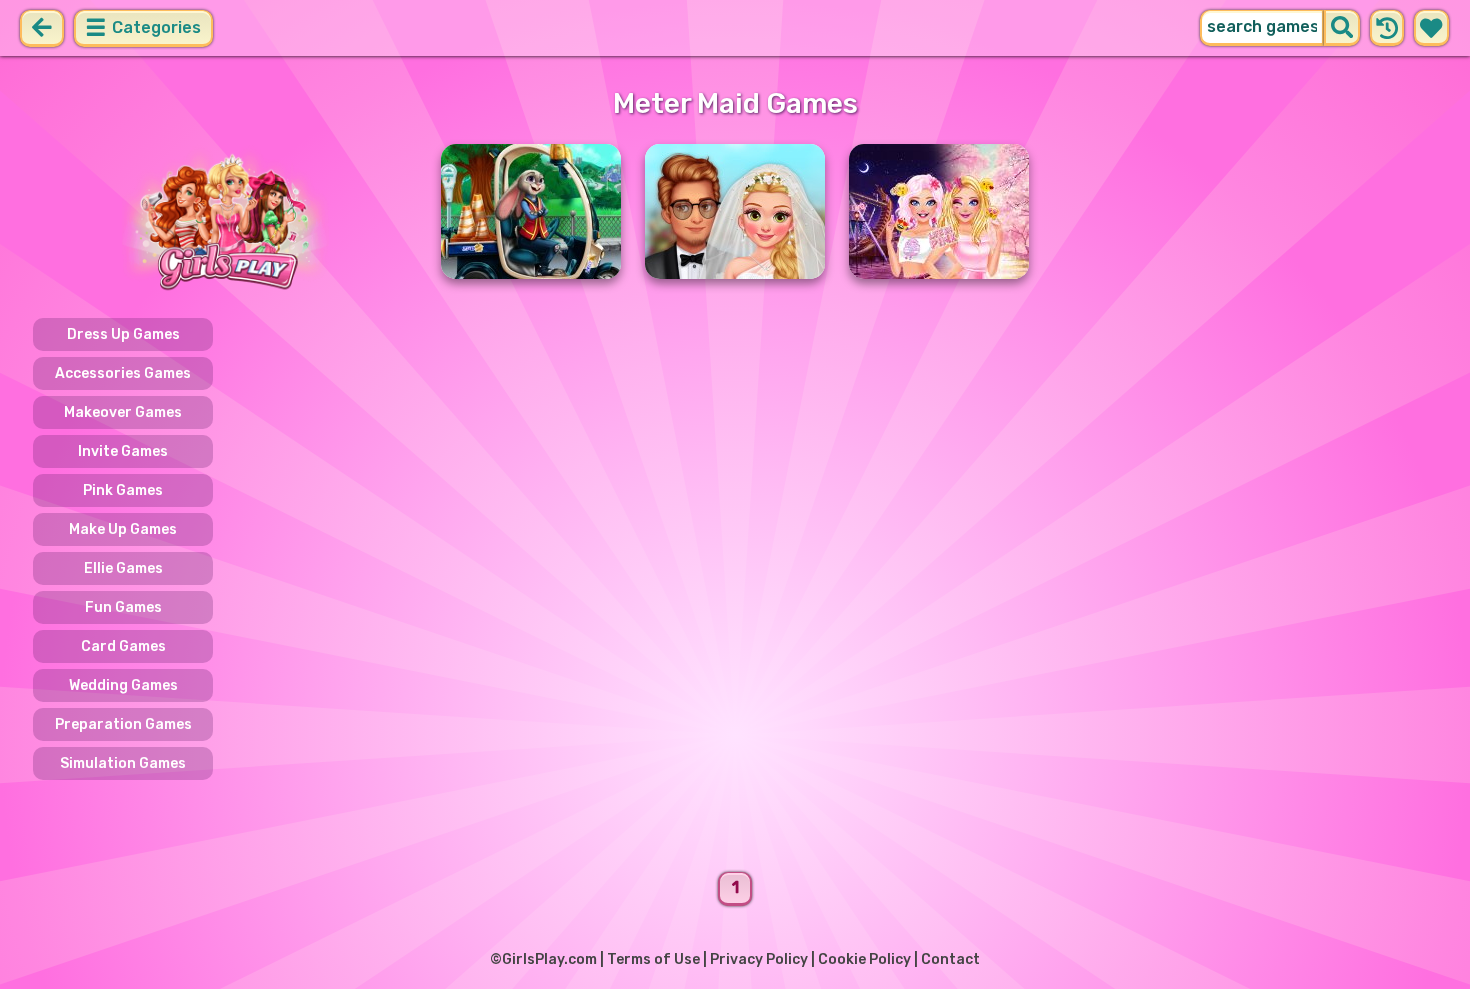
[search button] (1342, 28)
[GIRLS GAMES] (225, 220)
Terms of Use (653, 959)
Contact (950, 959)
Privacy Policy (759, 959)
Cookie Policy (864, 959)
